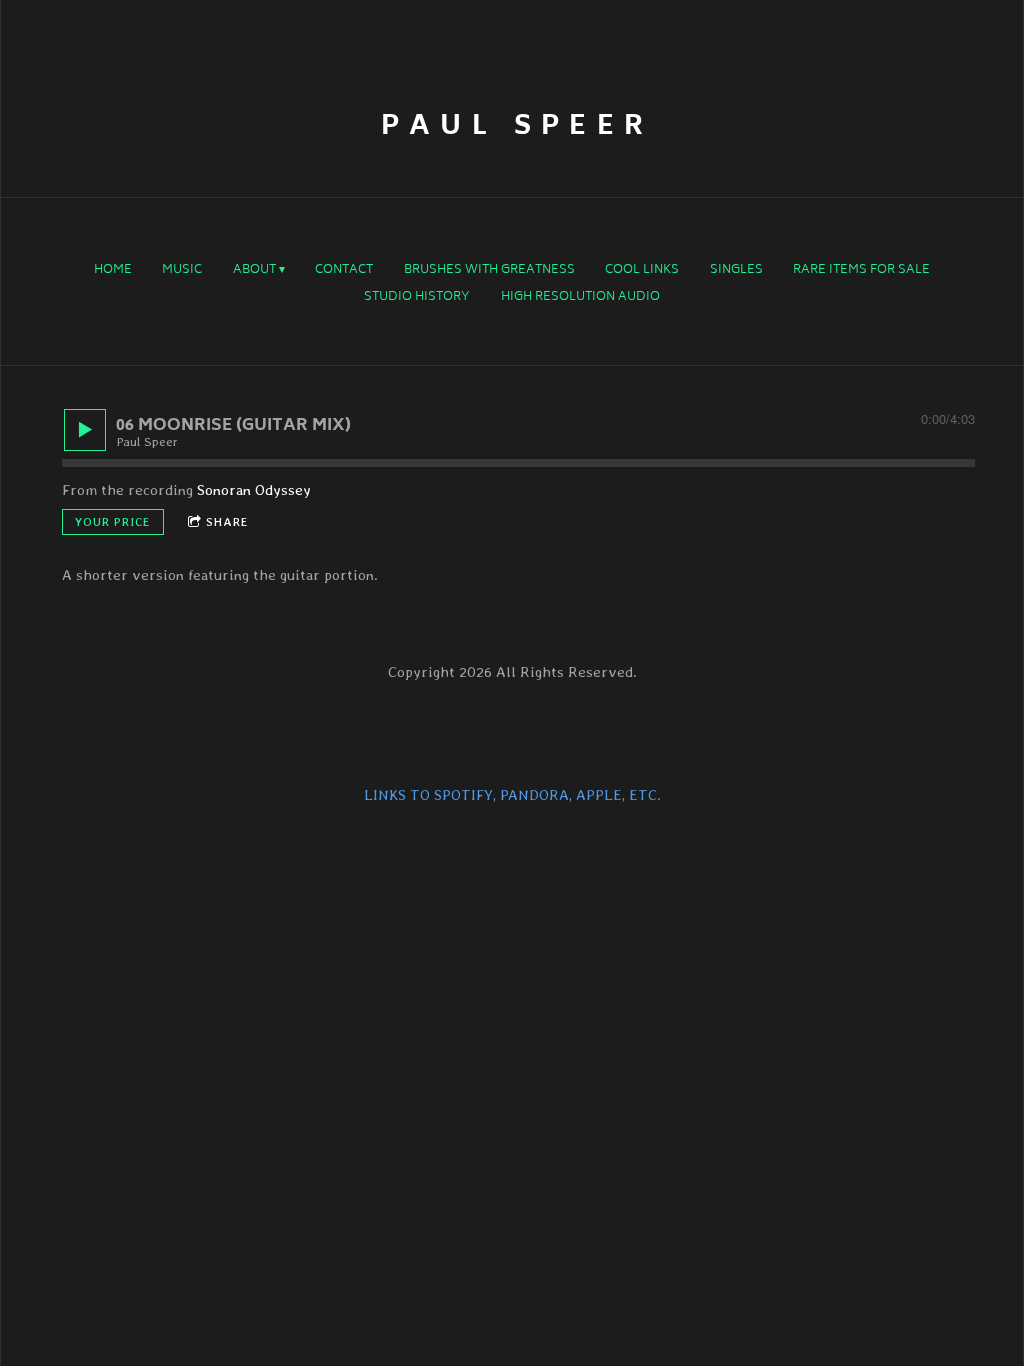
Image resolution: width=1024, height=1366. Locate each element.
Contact (344, 271)
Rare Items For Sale (861, 271)
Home (113, 271)
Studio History (417, 298)
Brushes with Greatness (489, 271)
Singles (736, 271)
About (254, 271)
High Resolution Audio (580, 298)
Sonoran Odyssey (254, 490)
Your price (113, 522)
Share (227, 522)
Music (182, 271)
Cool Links (642, 271)
